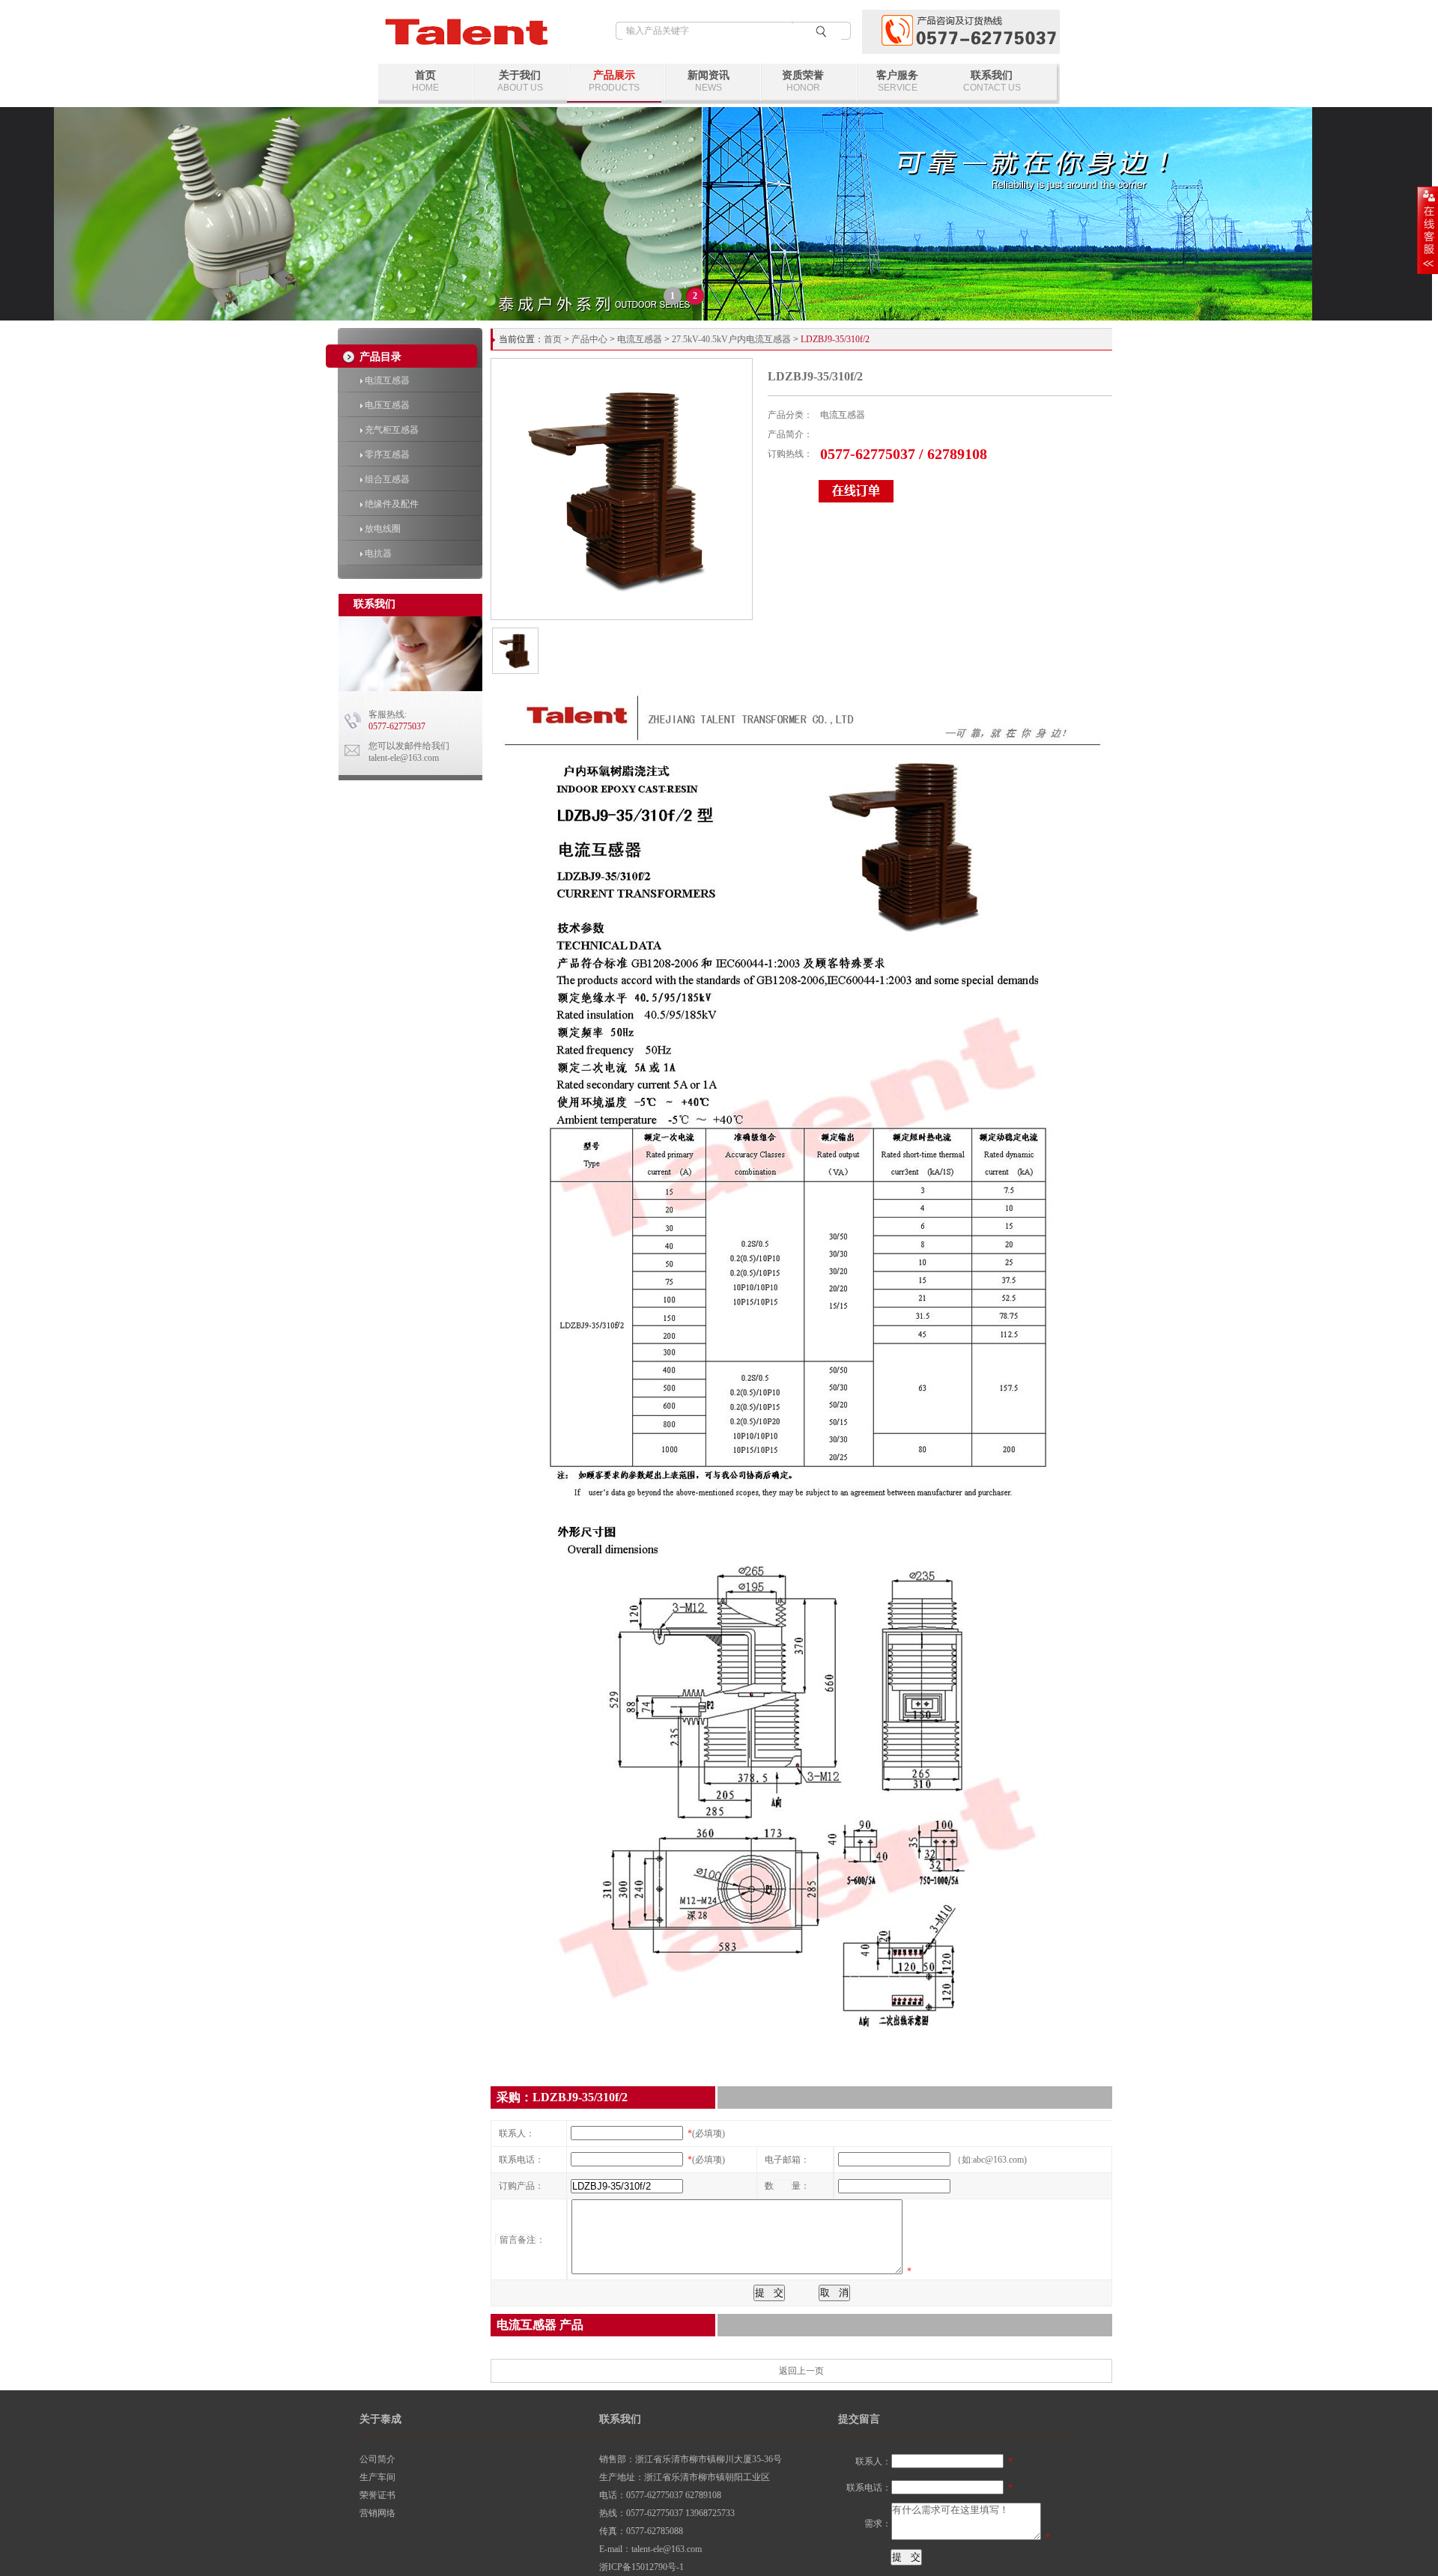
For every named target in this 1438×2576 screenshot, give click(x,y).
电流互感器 (386, 380)
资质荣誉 (803, 81)
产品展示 (614, 81)
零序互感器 (386, 455)
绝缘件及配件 (391, 504)
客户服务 (897, 81)
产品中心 (589, 339)
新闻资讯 (709, 81)
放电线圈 (382, 529)
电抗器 (377, 553)
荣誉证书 (377, 2495)
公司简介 (377, 2459)
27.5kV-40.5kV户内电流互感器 (731, 339)
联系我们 (992, 81)
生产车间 (377, 2477)
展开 (1428, 230)
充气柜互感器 (391, 430)
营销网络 (377, 2513)
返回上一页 (801, 2371)
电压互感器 (386, 405)
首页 (425, 81)
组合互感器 (386, 479)
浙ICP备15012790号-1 (641, 2567)
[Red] (515, 671)
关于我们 (520, 81)
